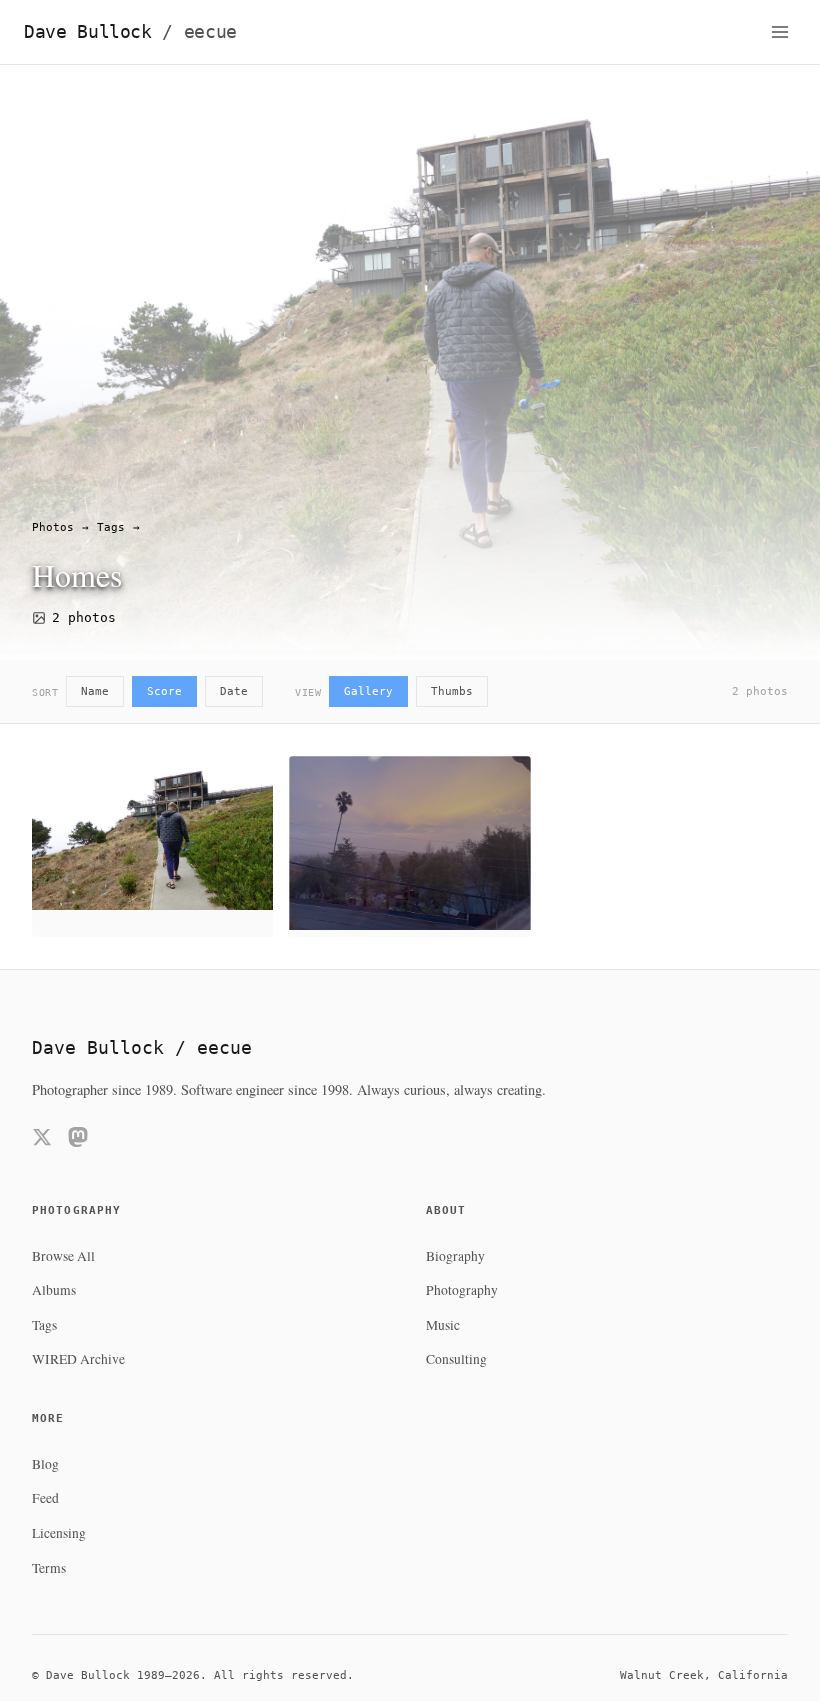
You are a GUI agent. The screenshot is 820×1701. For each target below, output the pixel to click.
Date (234, 691)
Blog (45, 1464)
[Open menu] (780, 32)
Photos (53, 527)
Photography (462, 1290)
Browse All (63, 1256)
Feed (45, 1498)
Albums (54, 1290)
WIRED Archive (78, 1359)
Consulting (456, 1359)
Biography (455, 1256)
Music (443, 1325)
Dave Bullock (130, 32)
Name (95, 691)
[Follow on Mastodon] (78, 1140)
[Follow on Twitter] (42, 1140)
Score (164, 691)
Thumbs (452, 691)
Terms (49, 1568)
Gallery (368, 691)
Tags (111, 527)
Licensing (59, 1533)
